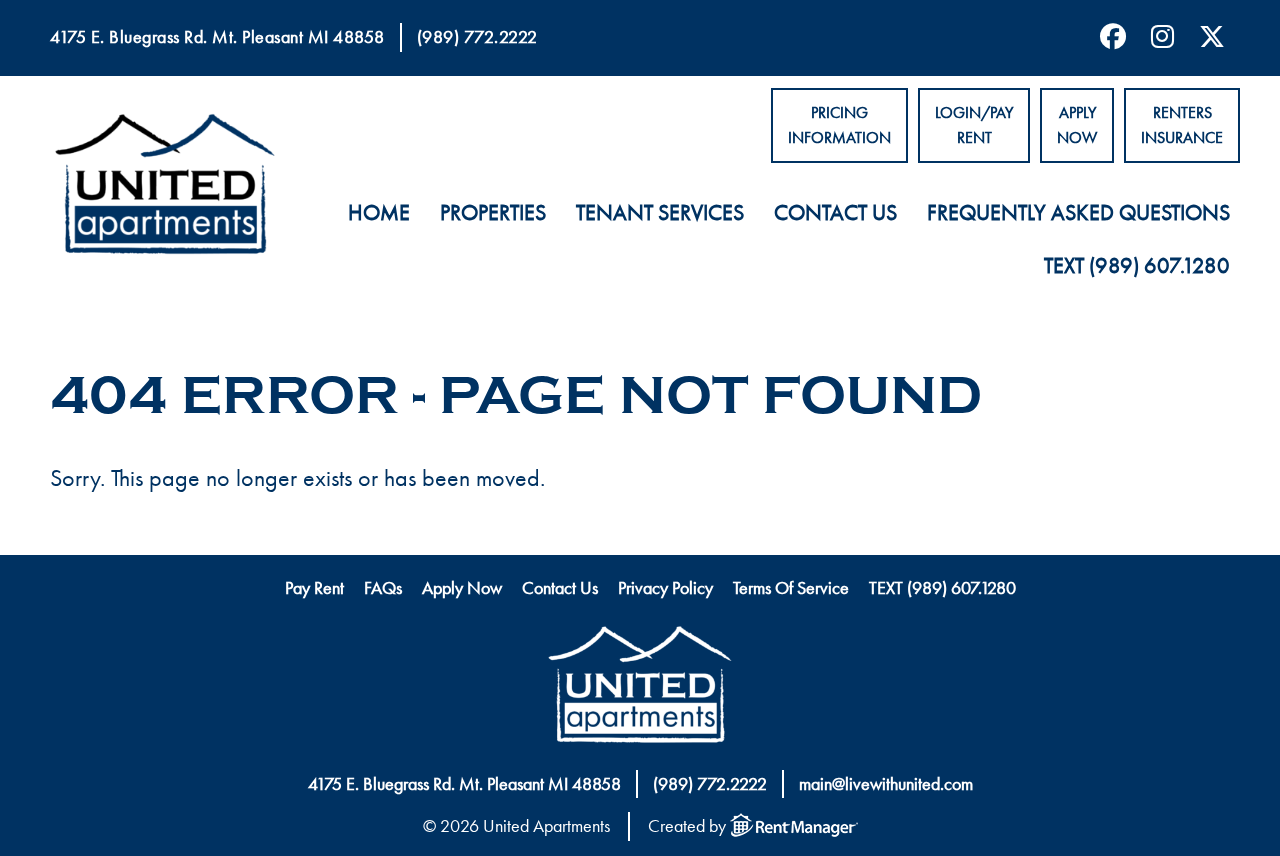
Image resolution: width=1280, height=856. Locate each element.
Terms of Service (791, 588)
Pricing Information (839, 125)
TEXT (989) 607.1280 (1137, 266)
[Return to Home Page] (165, 188)
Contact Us (835, 213)
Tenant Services (660, 213)
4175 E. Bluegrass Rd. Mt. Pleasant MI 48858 (217, 37)
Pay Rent (314, 588)
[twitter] (1204, 38)
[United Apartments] (640, 689)
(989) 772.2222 (477, 37)
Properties (493, 213)
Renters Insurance (1182, 125)
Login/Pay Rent (974, 125)
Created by (689, 826)
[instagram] (1155, 38)
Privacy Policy (665, 588)
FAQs (383, 588)
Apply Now (1077, 125)
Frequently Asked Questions (1078, 213)
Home (379, 213)
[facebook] (1105, 38)
